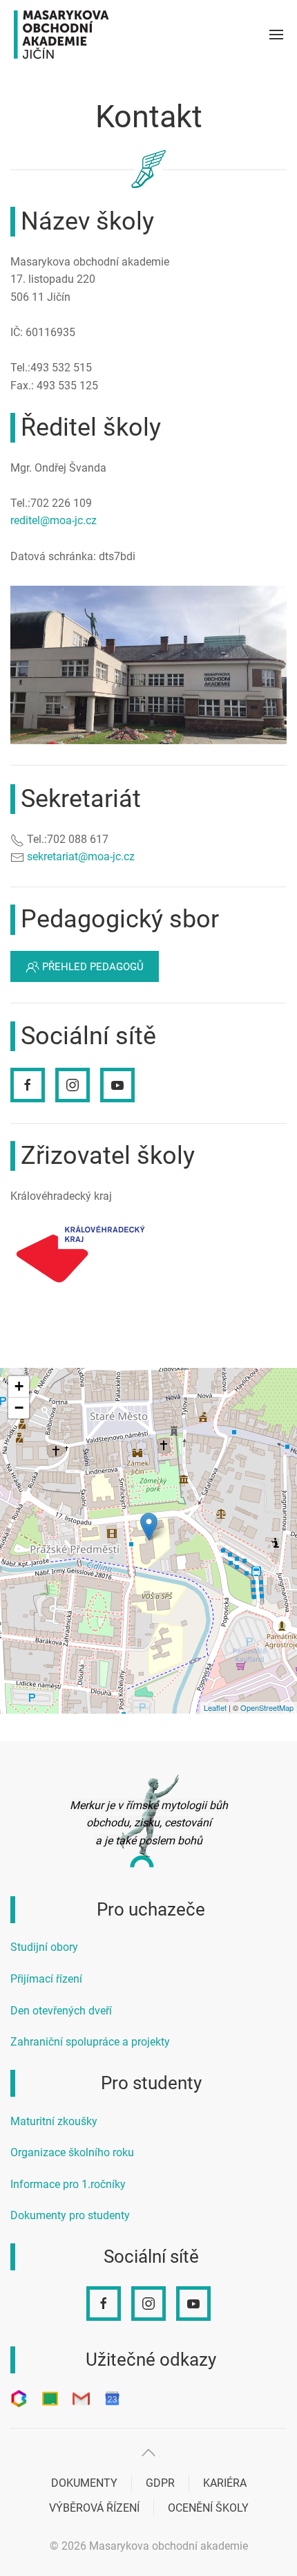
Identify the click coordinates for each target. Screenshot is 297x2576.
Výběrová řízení (94, 2508)
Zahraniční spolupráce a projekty (90, 2042)
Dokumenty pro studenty (70, 2215)
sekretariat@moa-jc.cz (81, 856)
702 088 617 (78, 839)
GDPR (160, 2483)
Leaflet (215, 1707)
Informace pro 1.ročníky (68, 2184)
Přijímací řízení (46, 1979)
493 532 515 (61, 368)
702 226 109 (61, 503)
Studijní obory (44, 1947)
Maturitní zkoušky (54, 2121)
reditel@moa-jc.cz (54, 520)
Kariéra (225, 2483)
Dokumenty (84, 2483)
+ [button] (19, 1386)
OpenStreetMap (267, 1707)
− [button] (19, 1408)
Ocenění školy (208, 2508)
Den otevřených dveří (61, 2011)
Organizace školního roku (72, 2152)
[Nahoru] (148, 2453)
